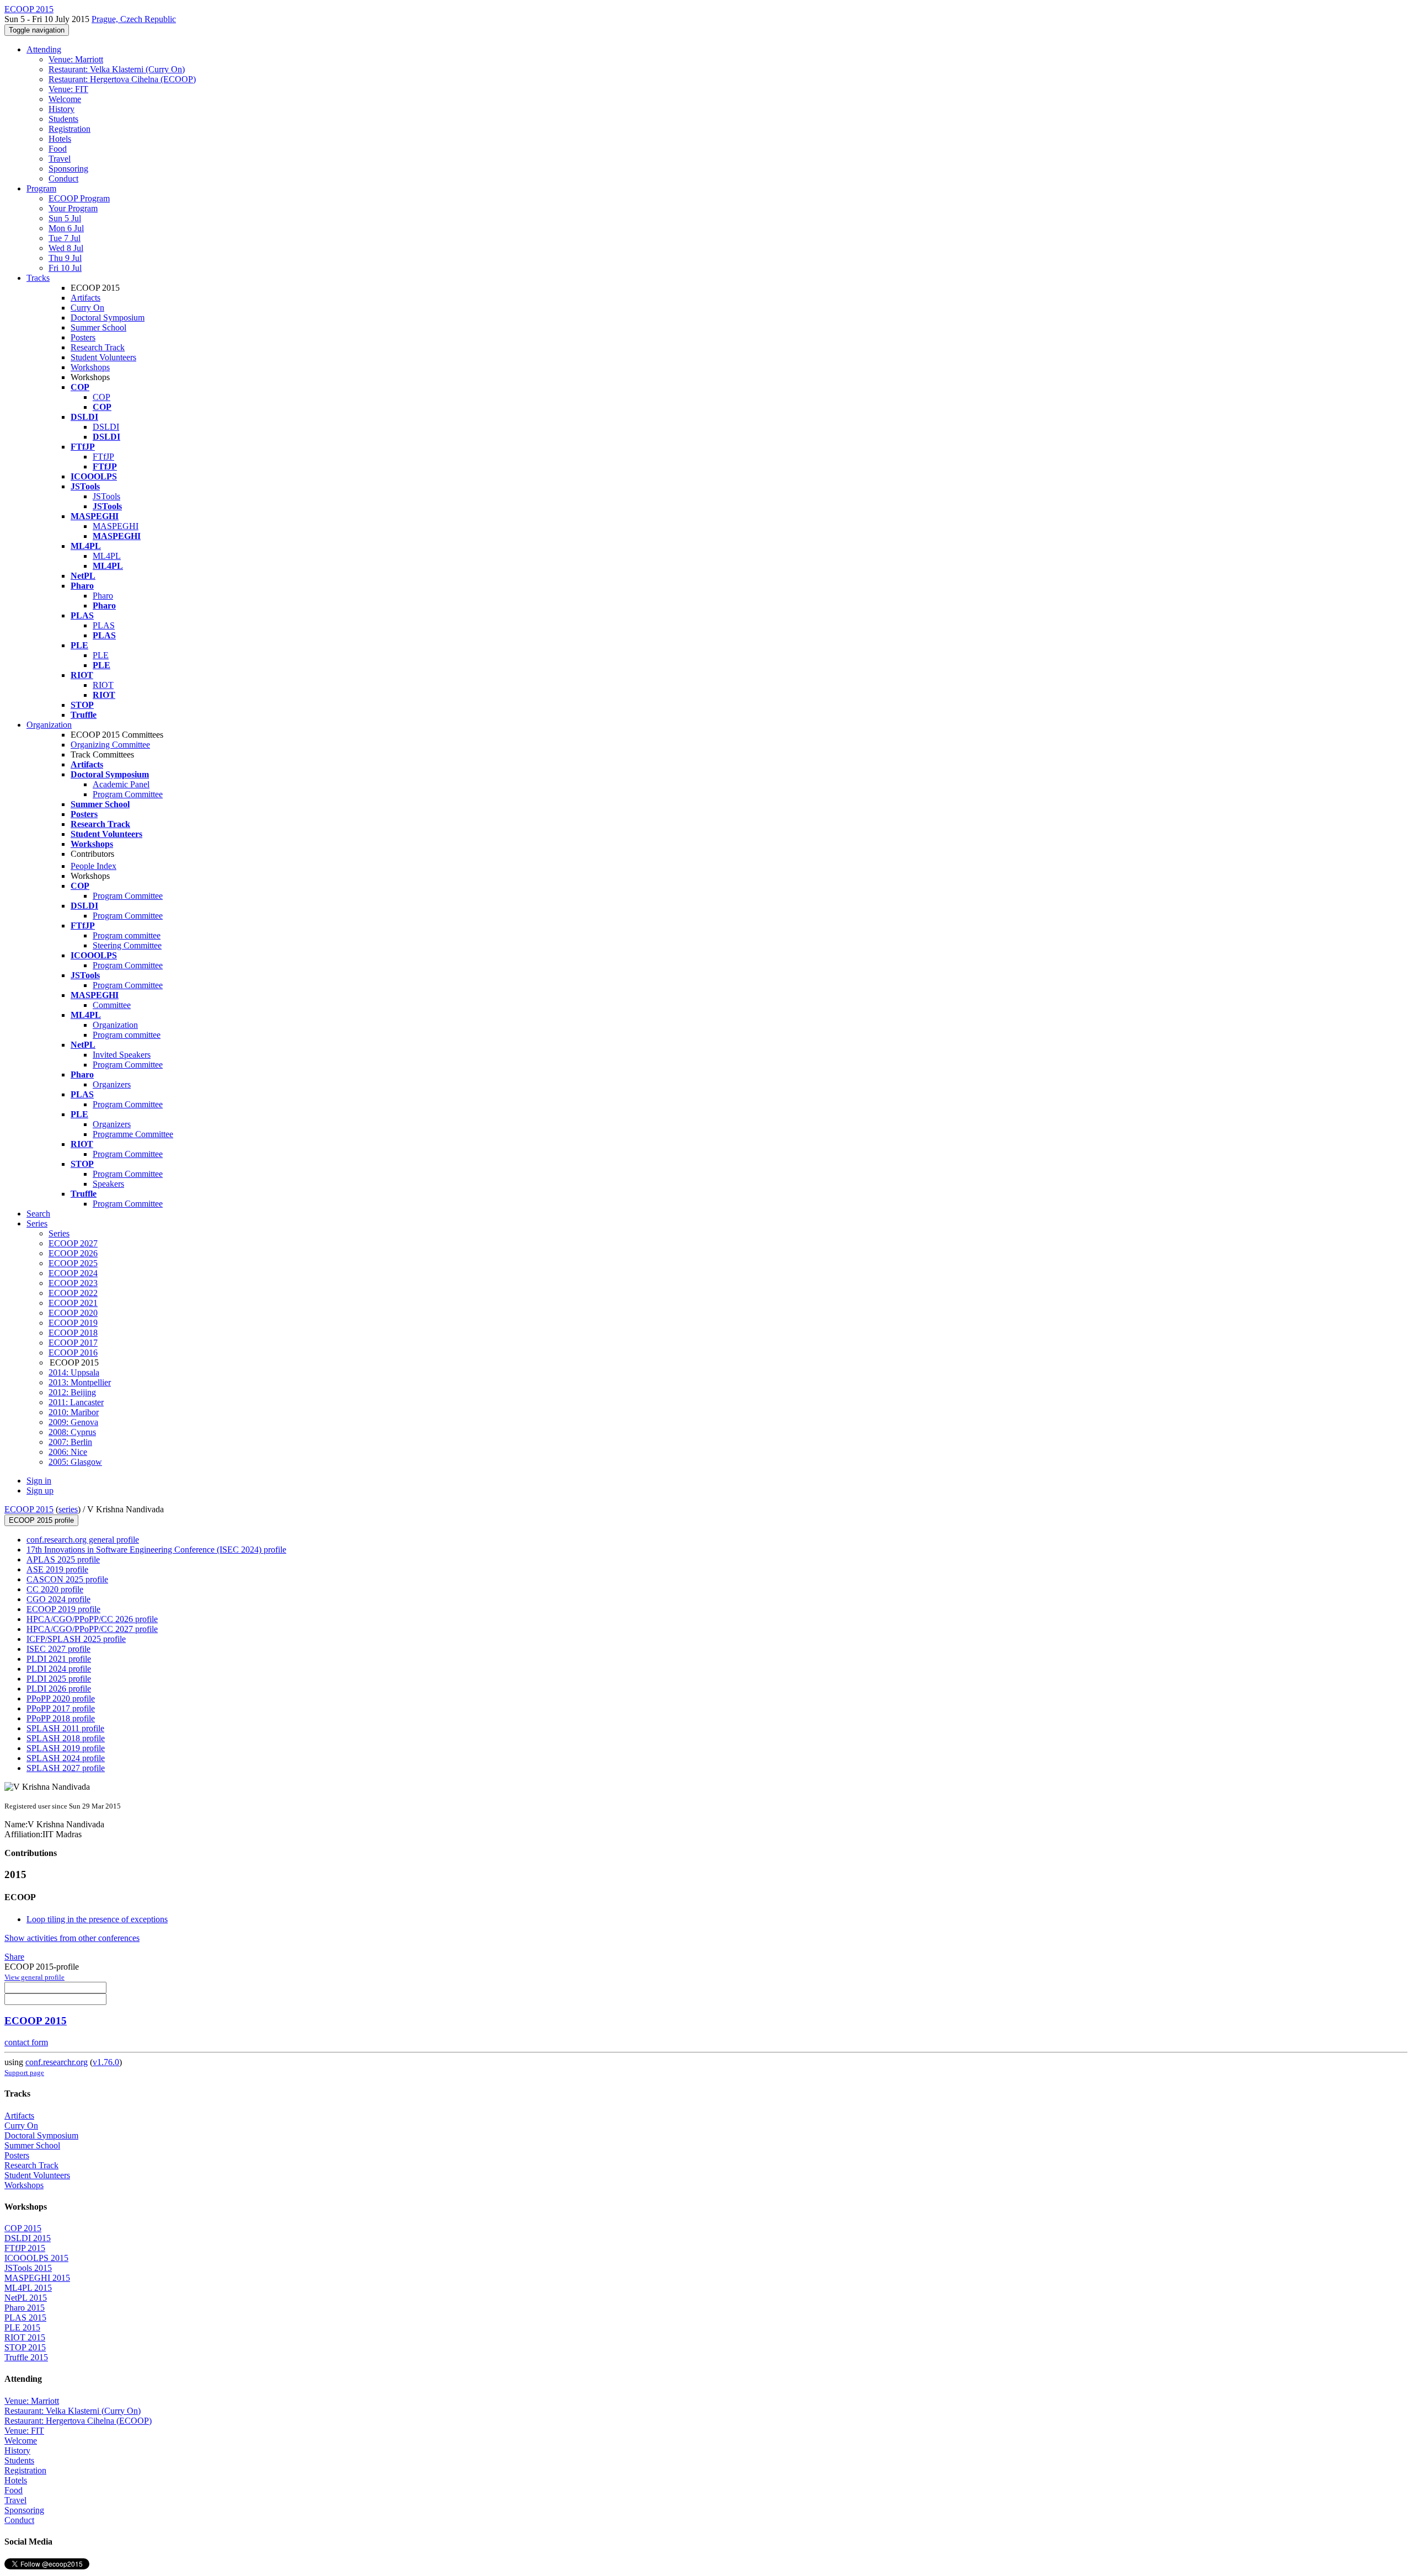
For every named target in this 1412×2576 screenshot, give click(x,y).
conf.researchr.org (57, 2062)
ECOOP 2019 (73, 1323)
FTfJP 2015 (25, 2248)
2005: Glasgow (75, 1462)
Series (59, 1233)
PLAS (104, 625)
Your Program (73, 208)
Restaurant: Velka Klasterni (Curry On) (117, 69)
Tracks (38, 278)
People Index (93, 866)
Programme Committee (133, 1134)
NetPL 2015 (26, 2298)
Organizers (112, 1084)
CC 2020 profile (55, 1589)
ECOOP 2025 (73, 1263)
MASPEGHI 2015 (37, 2278)
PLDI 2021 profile (59, 1659)
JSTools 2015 (28, 2268)
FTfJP (103, 457)
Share (14, 1957)
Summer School (98, 327)
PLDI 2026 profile (59, 1689)
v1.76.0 (106, 2062)
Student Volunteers (103, 357)
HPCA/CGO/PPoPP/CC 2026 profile (92, 1619)
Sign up (40, 1490)
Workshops (90, 367)
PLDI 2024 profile (59, 1669)
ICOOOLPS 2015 (36, 2258)
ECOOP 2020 (73, 1313)
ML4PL (107, 556)
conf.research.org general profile (83, 1540)
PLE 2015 (22, 2327)
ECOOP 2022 (73, 1293)
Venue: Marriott (76, 59)
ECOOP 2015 (29, 1509)
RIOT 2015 (25, 2337)
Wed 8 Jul (66, 248)
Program (41, 188)
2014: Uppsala (74, 1372)
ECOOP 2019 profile (63, 1609)
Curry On (87, 308)
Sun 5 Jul (65, 218)
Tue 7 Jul (65, 238)
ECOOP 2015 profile (41, 1520)
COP (101, 397)
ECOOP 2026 (73, 1253)
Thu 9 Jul (65, 258)
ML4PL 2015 (28, 2288)
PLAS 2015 (25, 2318)
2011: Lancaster (76, 1402)
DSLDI (106, 427)
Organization (49, 725)
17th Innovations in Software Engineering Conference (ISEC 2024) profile (156, 1550)
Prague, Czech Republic (134, 19)
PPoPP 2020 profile (61, 1698)
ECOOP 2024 (73, 1273)
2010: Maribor (74, 1412)
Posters (83, 337)
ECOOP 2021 (73, 1303)
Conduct (63, 178)
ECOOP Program (79, 198)
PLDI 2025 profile (59, 1679)
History (61, 109)
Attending (44, 49)
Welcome (65, 99)
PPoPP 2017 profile (61, 1708)
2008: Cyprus (72, 1432)
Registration (69, 129)
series (68, 1509)
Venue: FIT (68, 89)
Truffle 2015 (26, 2357)
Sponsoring (68, 169)
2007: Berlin (70, 1442)
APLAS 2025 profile (63, 1559)
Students (63, 119)
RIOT (103, 685)
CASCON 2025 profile (67, 1579)
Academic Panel (121, 784)
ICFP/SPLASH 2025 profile (76, 1639)
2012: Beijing (72, 1392)
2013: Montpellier (80, 1382)
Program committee (127, 935)
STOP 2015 (25, 2347)
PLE (101, 655)
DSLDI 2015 (28, 2238)
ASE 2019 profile (57, 1569)
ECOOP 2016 (73, 1353)
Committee (112, 1005)
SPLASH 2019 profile (66, 1748)
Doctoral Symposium (108, 318)
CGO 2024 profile (58, 1599)
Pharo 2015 (25, 2308)
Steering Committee (127, 945)
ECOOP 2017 (73, 1343)
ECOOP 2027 (73, 1243)
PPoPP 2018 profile (61, 1718)
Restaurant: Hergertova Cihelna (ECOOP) (122, 79)
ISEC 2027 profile (58, 1649)
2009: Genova (73, 1422)
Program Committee (128, 794)
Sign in (39, 1481)
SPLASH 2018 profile (66, 1738)
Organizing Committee (110, 745)
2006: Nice (68, 1452)
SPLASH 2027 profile (66, 1768)
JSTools (106, 496)
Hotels (60, 139)
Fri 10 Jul (65, 268)
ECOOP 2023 (73, 1283)
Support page (24, 2073)
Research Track (98, 347)
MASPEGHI (116, 526)
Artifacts (85, 298)
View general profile (34, 1977)
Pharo (103, 596)
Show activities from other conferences (72, 1938)
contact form (26, 2042)
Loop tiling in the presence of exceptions (97, 1919)
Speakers (108, 1184)
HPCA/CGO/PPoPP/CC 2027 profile (92, 1629)
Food (58, 149)
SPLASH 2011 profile (65, 1728)
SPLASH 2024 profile (66, 1758)
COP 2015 (23, 2228)
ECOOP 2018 (73, 1333)
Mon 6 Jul (66, 228)
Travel (60, 159)
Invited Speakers (122, 1055)
